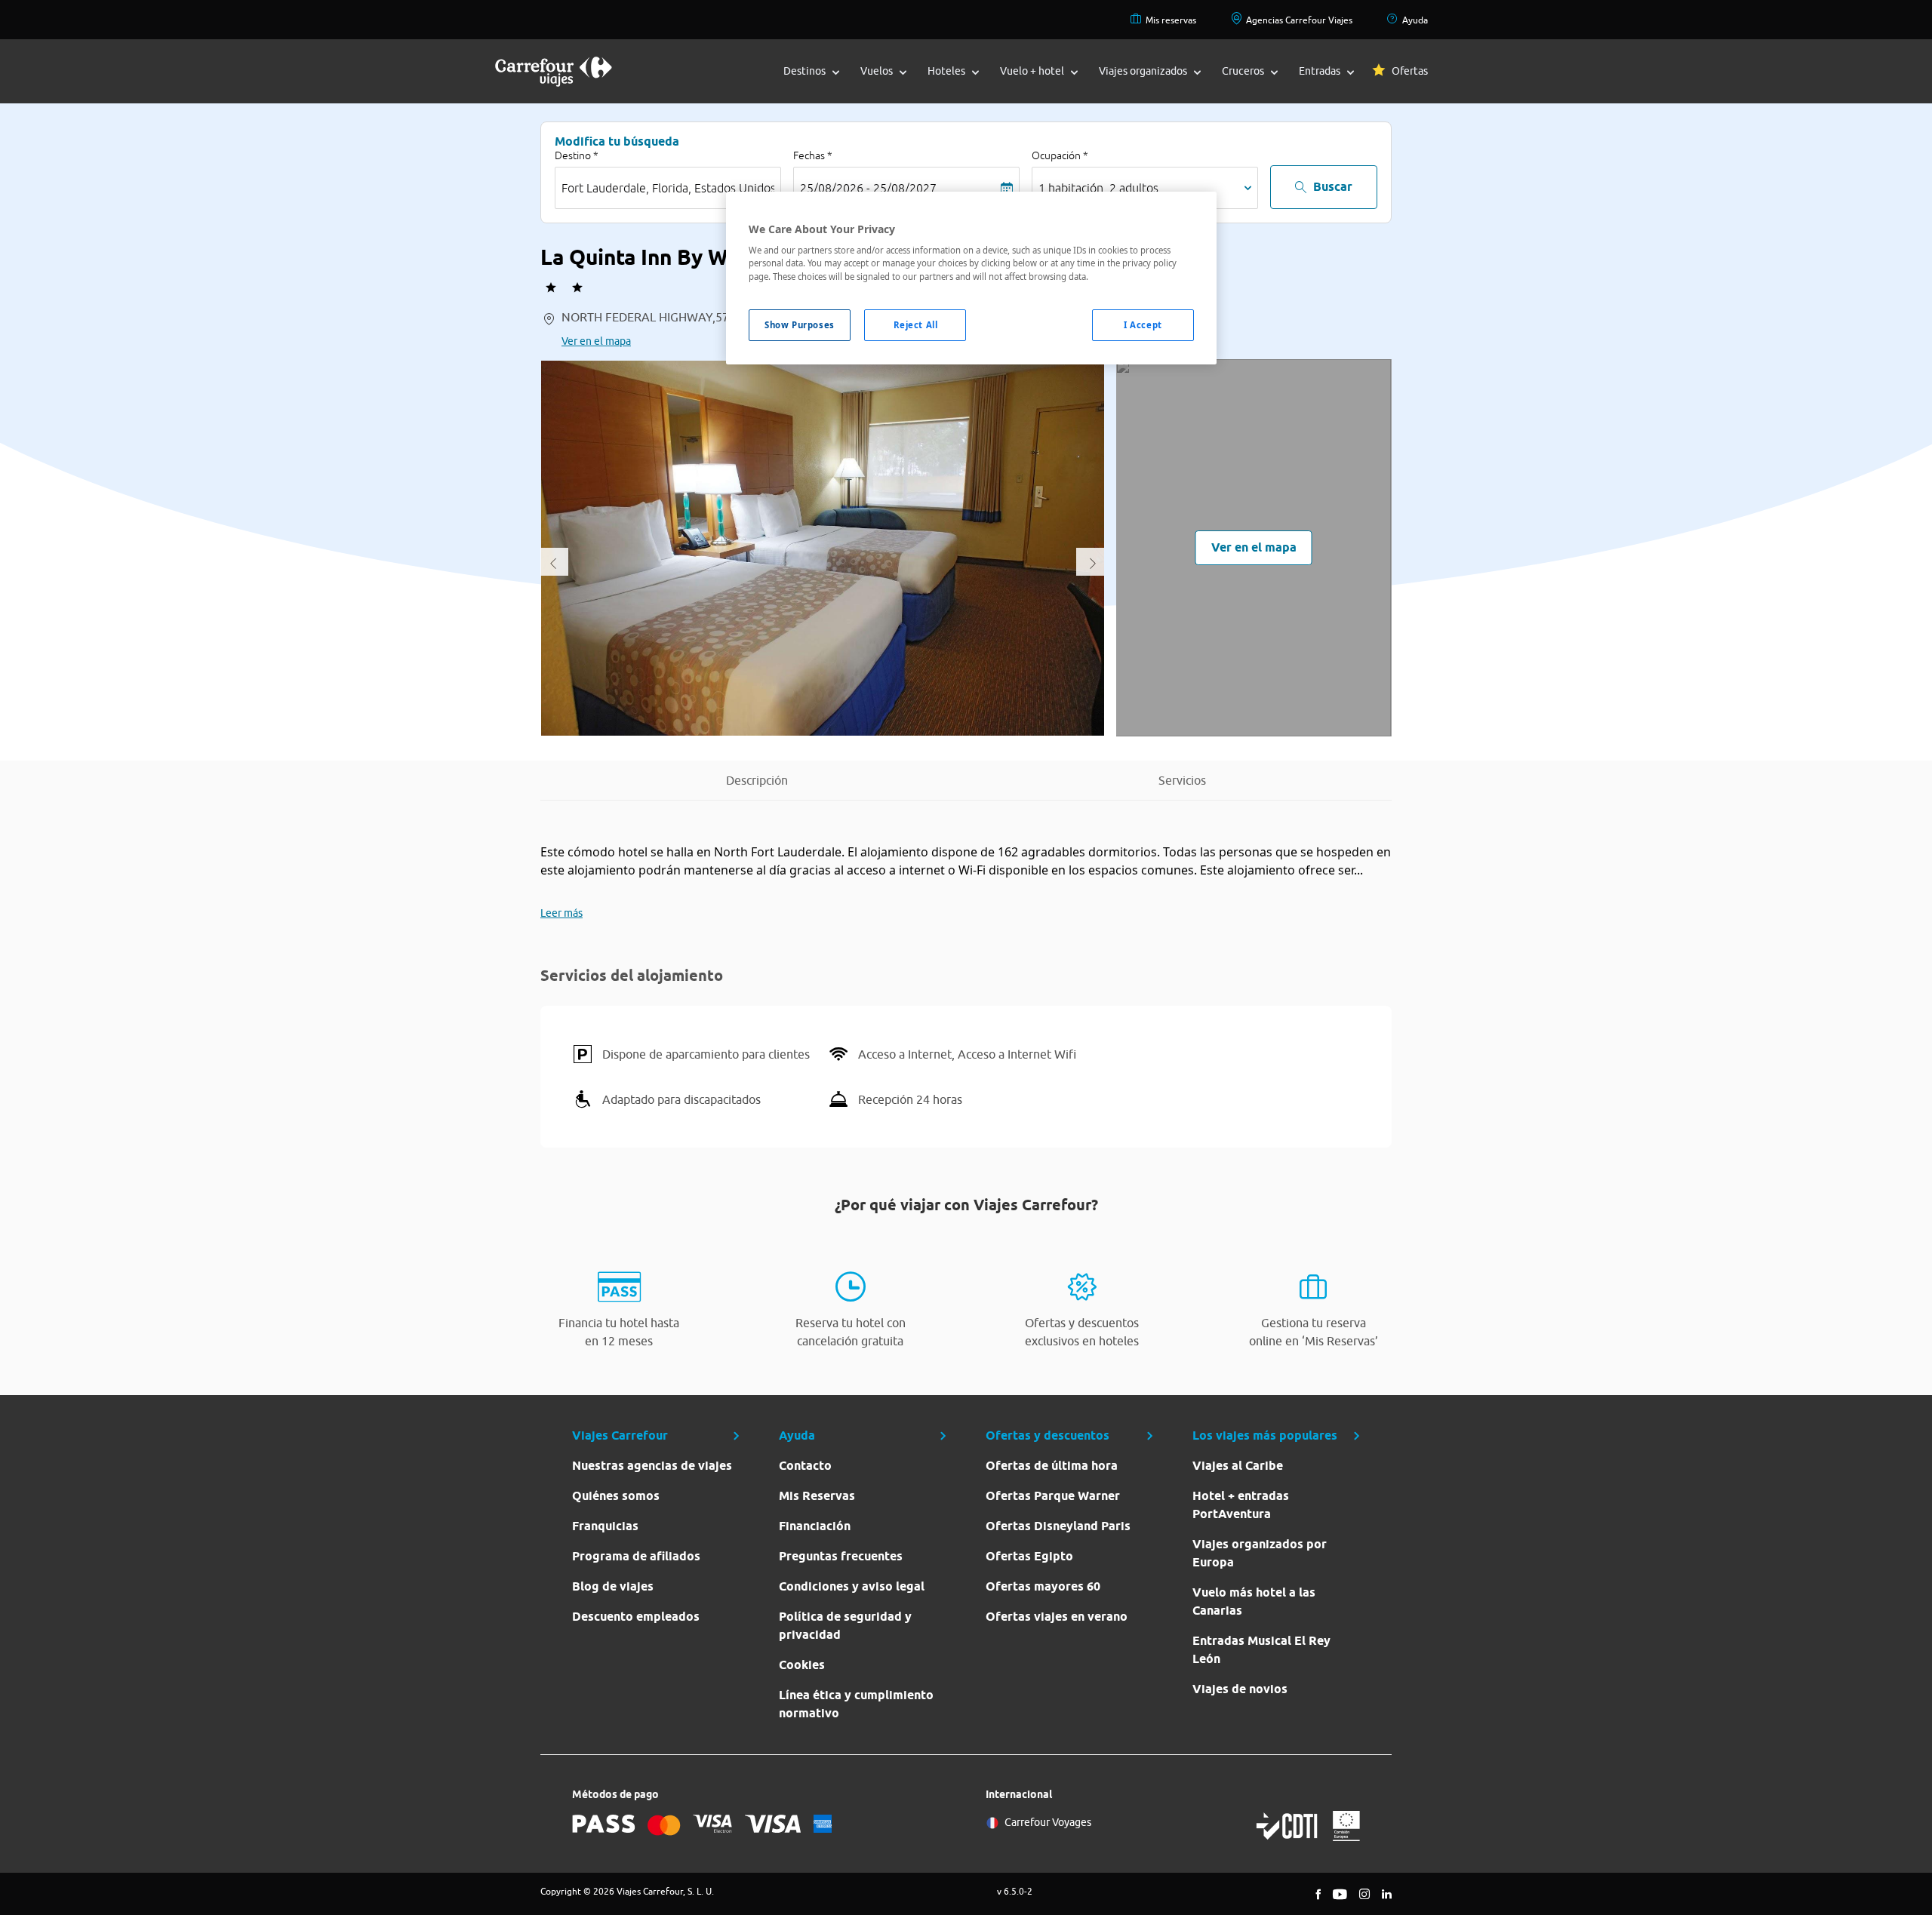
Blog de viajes (613, 1586)
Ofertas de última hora (1052, 1466)
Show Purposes (799, 325)
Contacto (805, 1466)
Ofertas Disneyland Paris (1058, 1526)
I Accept (1143, 325)
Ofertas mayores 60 (1043, 1586)
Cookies (802, 1665)
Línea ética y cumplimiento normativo (856, 1704)
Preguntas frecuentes (841, 1556)
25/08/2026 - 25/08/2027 (868, 188)
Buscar (1333, 187)
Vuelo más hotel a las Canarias (1254, 1601)
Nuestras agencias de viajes (652, 1466)
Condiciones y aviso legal (852, 1586)
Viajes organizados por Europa (1260, 1553)
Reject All (916, 325)
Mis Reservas (817, 1496)
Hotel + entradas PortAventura (1241, 1505)
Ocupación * (1060, 155)
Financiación (815, 1526)
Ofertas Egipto (1029, 1556)
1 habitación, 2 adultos (1098, 188)
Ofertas (1410, 71)
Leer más (561, 913)
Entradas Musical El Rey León (1261, 1650)
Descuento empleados (636, 1617)
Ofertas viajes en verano (1057, 1617)
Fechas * (813, 155)
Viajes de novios (1240, 1689)
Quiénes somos (616, 1496)
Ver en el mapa (596, 341)
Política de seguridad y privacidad (845, 1626)
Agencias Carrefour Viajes (1299, 20)
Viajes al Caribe (1238, 1466)
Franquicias (605, 1526)
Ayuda (1415, 20)
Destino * (577, 155)
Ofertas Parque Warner (1053, 1496)
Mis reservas (1171, 20)
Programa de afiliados (636, 1556)
